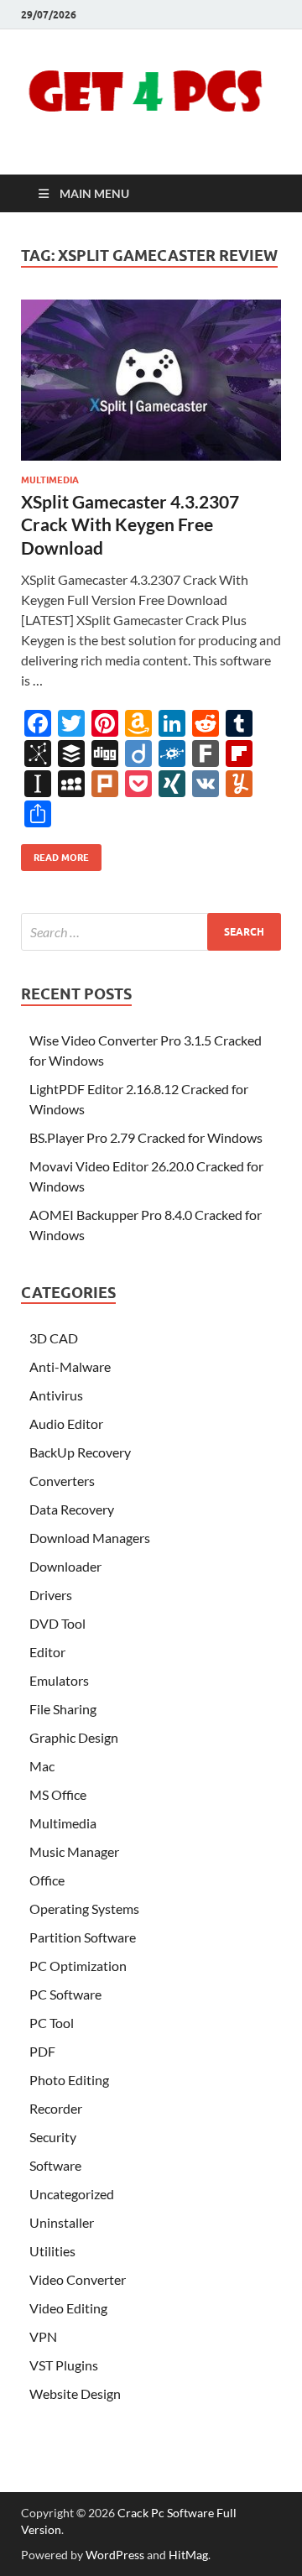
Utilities (52, 2251)
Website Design (75, 2393)
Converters (62, 1481)
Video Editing (68, 2308)
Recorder (56, 2108)
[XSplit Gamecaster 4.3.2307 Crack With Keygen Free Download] (151, 380)
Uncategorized (72, 2194)
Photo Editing (69, 2080)
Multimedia (50, 480)
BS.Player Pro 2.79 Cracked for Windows (146, 1137)
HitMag (188, 2555)
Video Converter (78, 2279)
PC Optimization (78, 1966)
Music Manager (74, 1851)
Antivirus (56, 1395)
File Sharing (63, 1709)
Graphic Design (74, 1737)
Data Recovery (72, 1509)
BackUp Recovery (80, 1452)
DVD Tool (57, 1623)
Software (55, 2165)
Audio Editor (66, 1424)
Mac (42, 1766)
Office (47, 1880)
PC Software (65, 1994)
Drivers (51, 1595)
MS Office (58, 1794)
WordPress (115, 2555)
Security (53, 2137)
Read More (55, 854)
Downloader (65, 1566)
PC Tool (52, 2023)
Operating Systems (84, 1909)
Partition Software (83, 1937)
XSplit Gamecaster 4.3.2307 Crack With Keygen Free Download (130, 524)
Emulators (59, 1680)
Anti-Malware (70, 1366)
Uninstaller (62, 2222)
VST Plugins (64, 2365)
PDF (42, 2051)
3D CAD (54, 1338)
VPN (43, 2336)
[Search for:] (151, 932)
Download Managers (90, 1538)
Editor (47, 1652)
